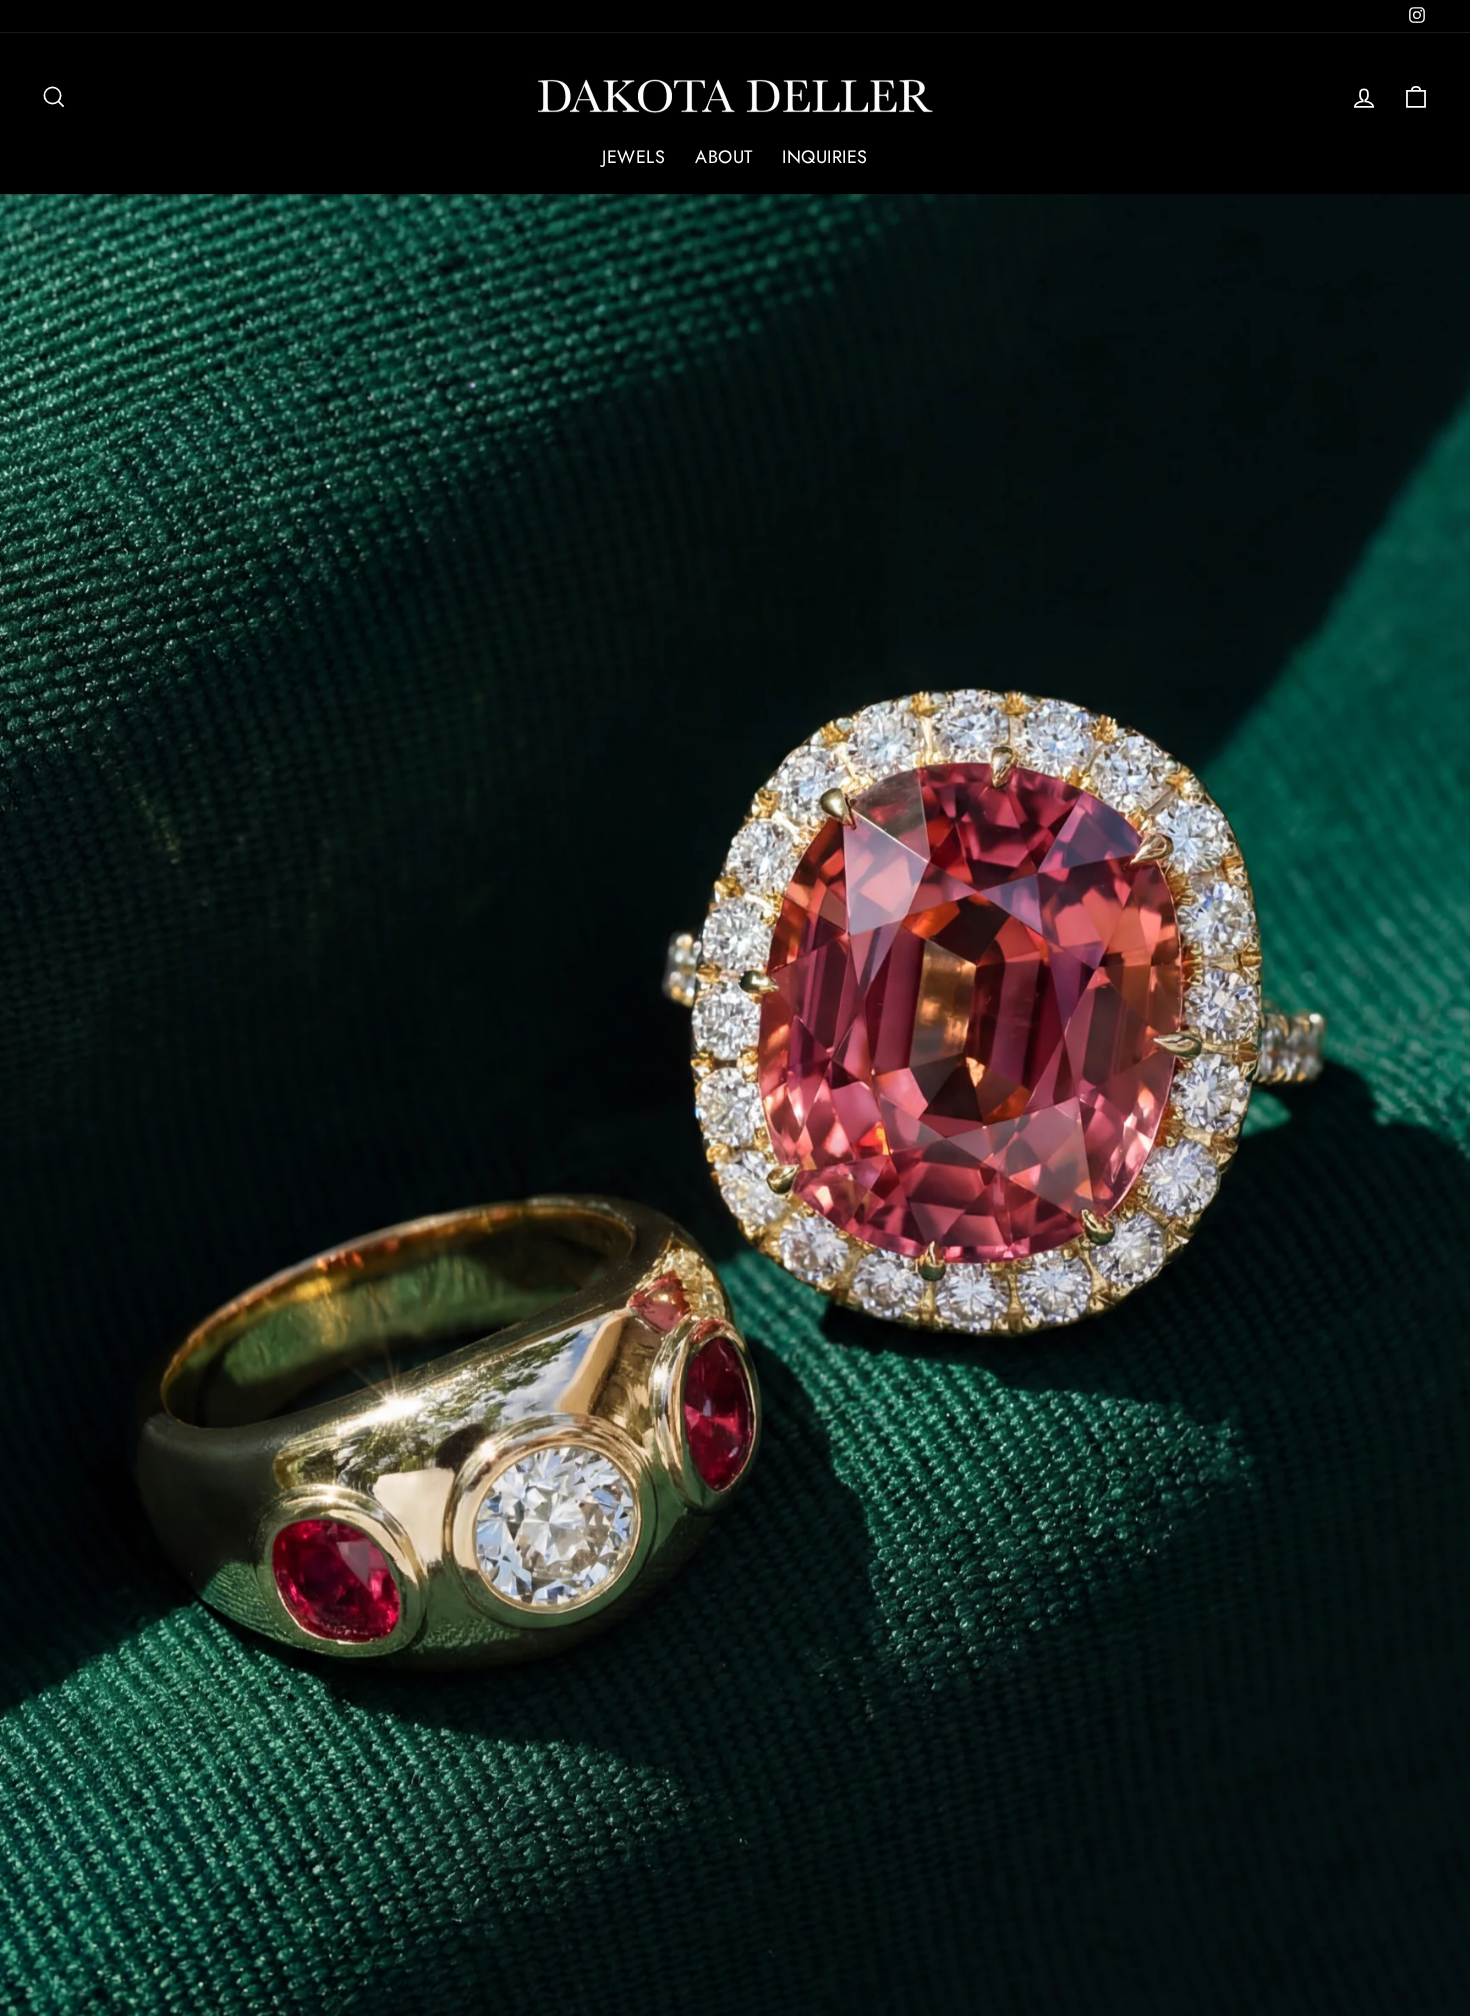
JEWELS (633, 157)
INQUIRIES (824, 157)
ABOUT (723, 157)
